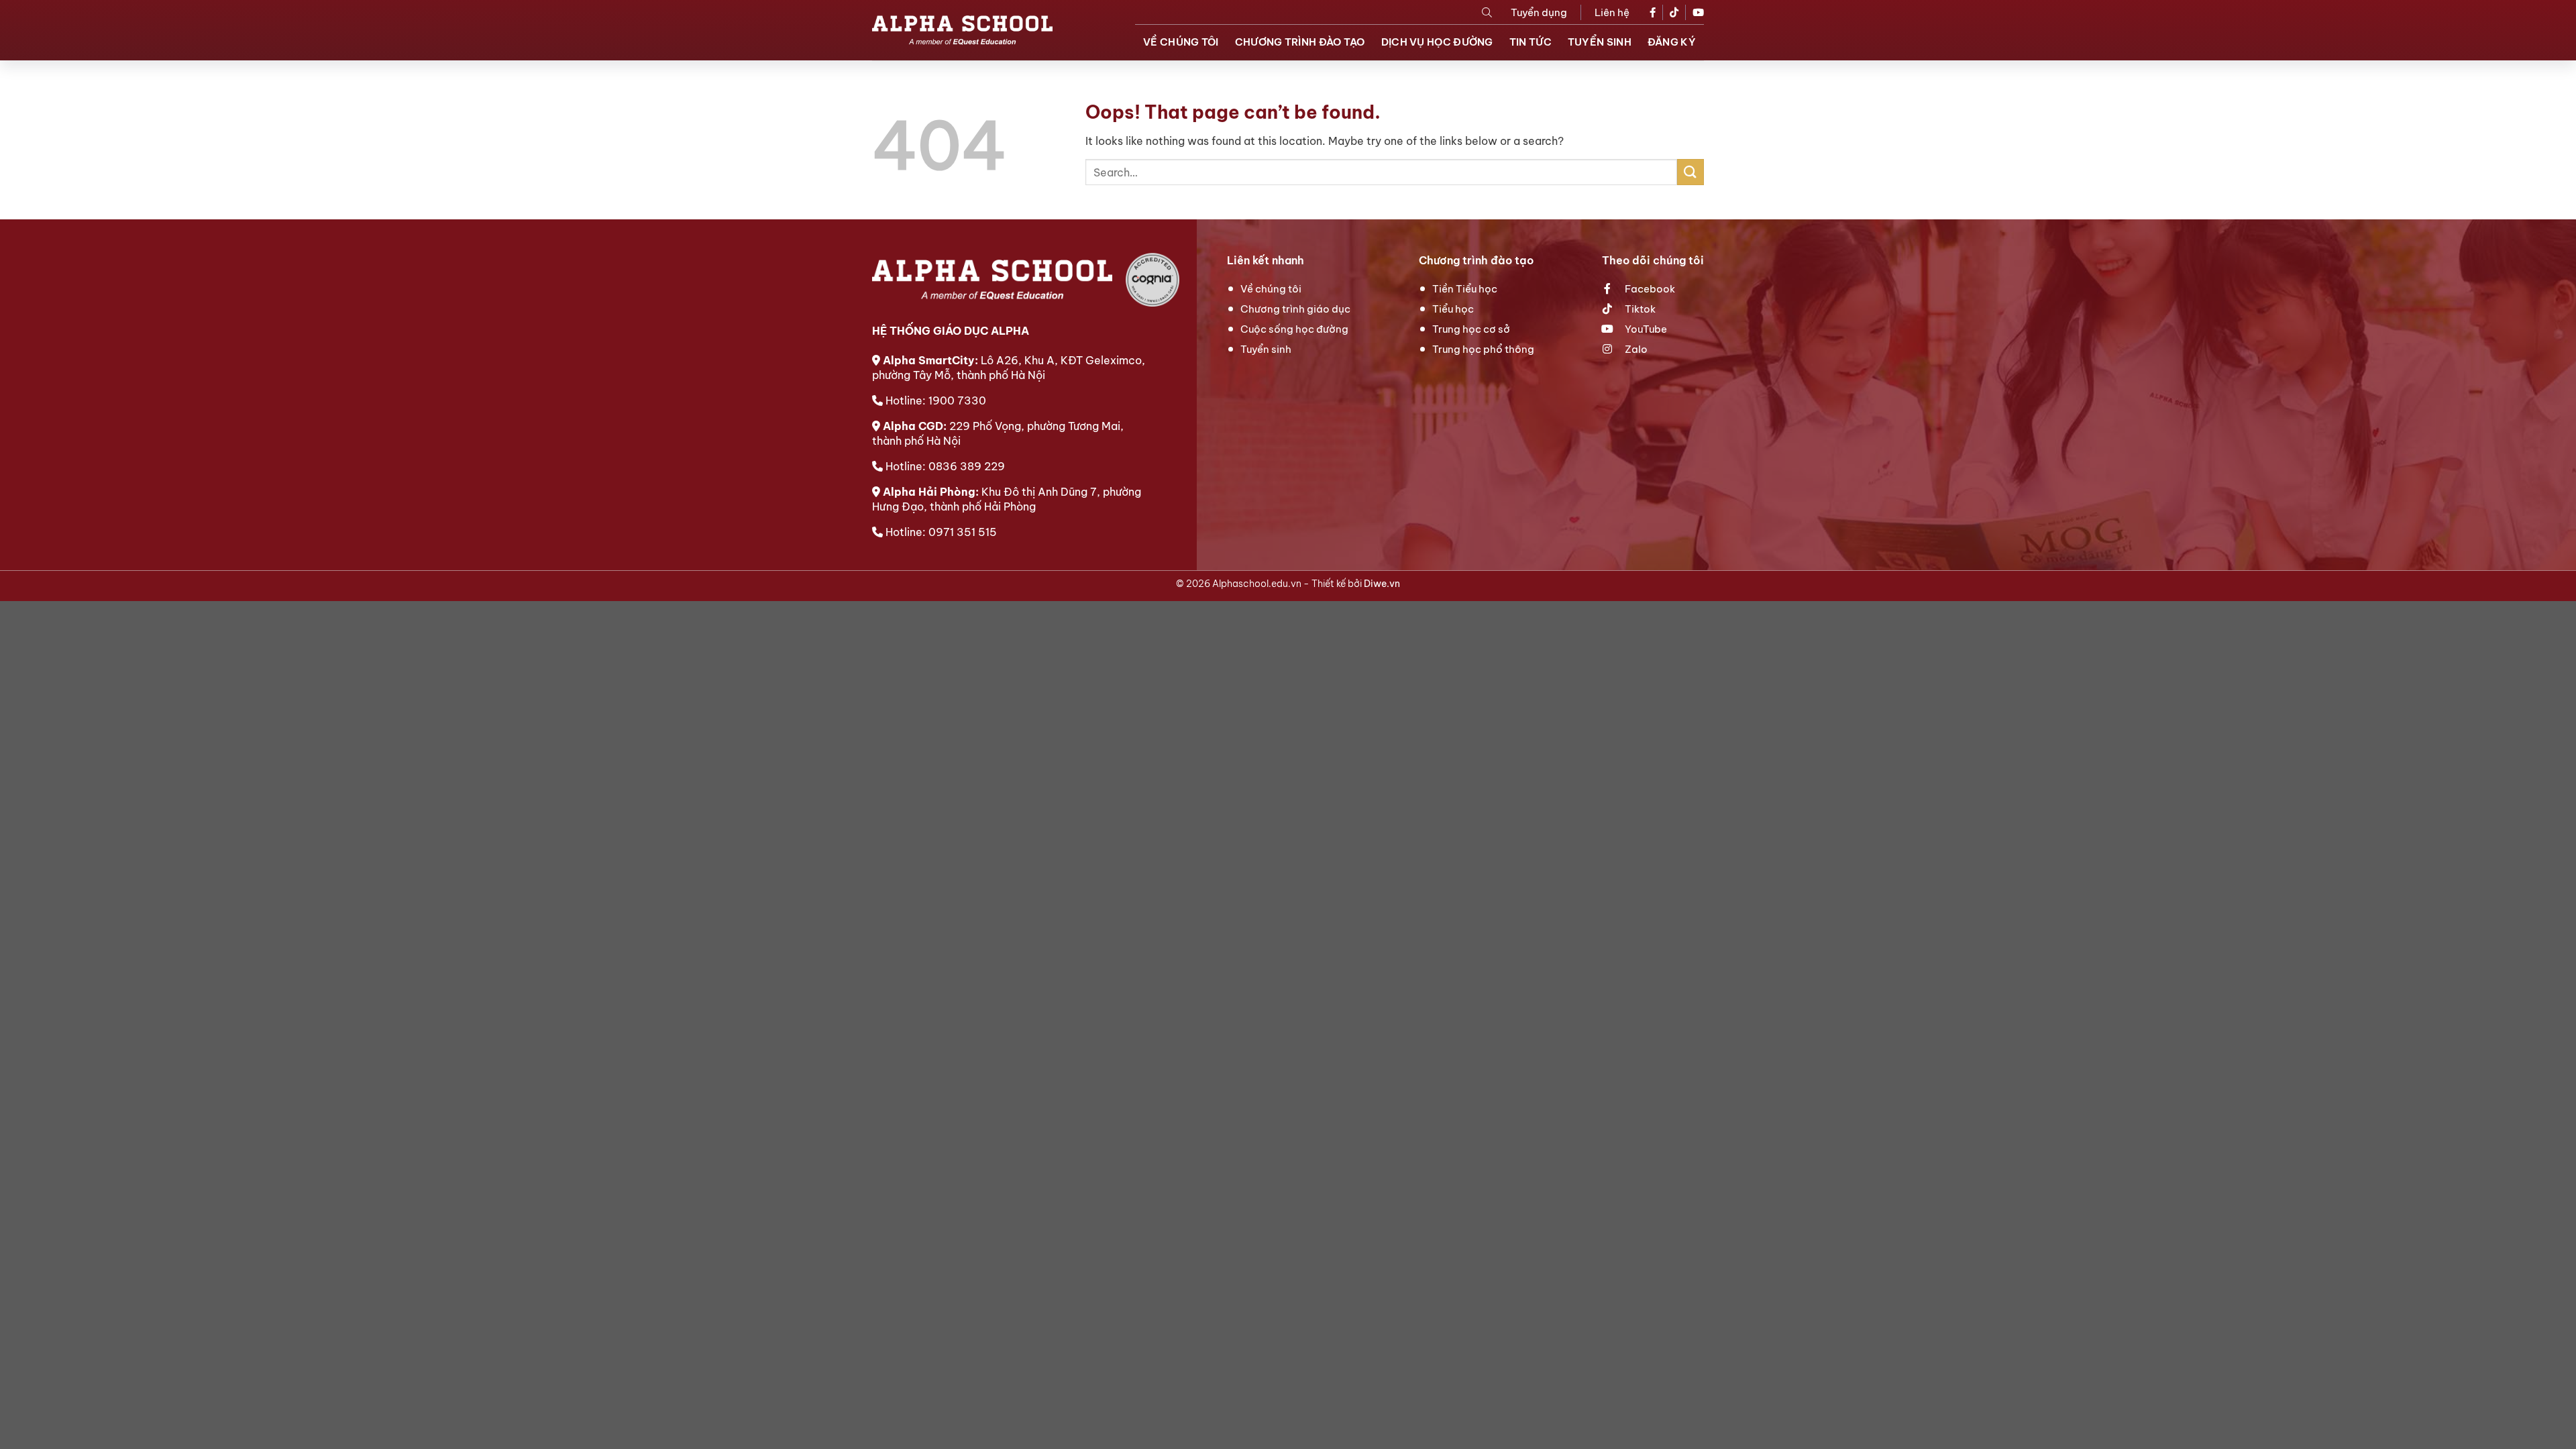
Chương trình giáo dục (1295, 309)
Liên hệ (1612, 12)
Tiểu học (1453, 309)
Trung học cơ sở (1471, 329)
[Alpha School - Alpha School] (962, 30)
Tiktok (1639, 309)
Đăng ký (1672, 42)
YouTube (1645, 329)
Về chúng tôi (1181, 42)
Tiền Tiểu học (1465, 289)
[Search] (1487, 12)
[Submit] (1690, 172)
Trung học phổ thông (1483, 349)
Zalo (1635, 349)
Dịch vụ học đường (1437, 42)
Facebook (1649, 289)
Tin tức (1531, 42)
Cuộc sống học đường (1294, 329)
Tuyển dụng (1539, 12)
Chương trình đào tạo (1300, 42)
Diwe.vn (1382, 584)
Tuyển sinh (1600, 42)
